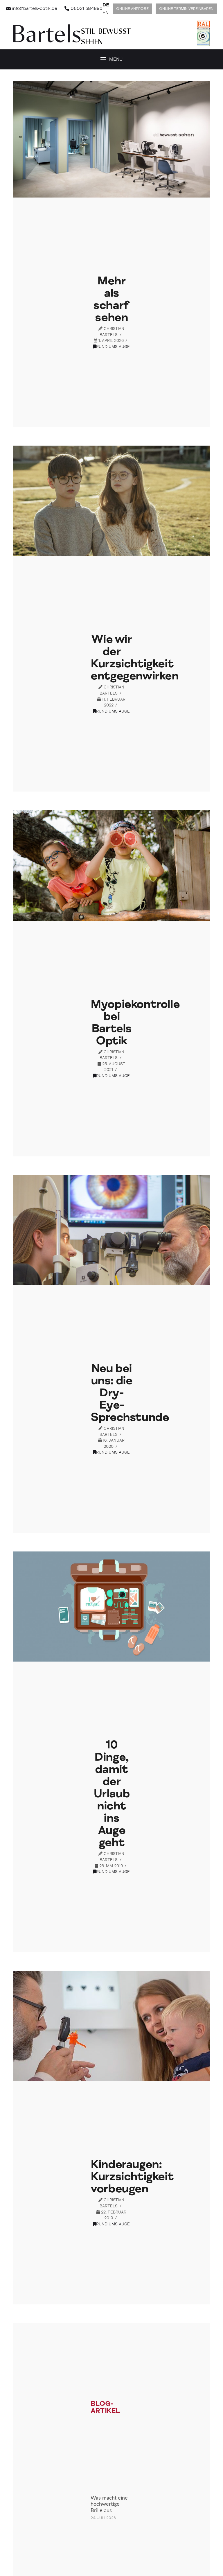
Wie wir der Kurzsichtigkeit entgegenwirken (134, 658)
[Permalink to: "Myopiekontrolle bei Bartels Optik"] (111, 865)
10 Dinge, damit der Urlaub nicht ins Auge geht (112, 1794)
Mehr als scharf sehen (111, 299)
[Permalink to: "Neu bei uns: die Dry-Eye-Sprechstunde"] (111, 1230)
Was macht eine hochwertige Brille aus (109, 2504)
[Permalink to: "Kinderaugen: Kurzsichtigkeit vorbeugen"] (111, 2026)
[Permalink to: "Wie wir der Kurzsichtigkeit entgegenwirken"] (111, 501)
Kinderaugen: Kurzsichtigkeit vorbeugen (132, 2176)
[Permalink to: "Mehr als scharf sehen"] (111, 139)
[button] (111, 60)
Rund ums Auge (113, 347)
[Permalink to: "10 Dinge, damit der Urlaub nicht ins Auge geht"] (111, 1607)
